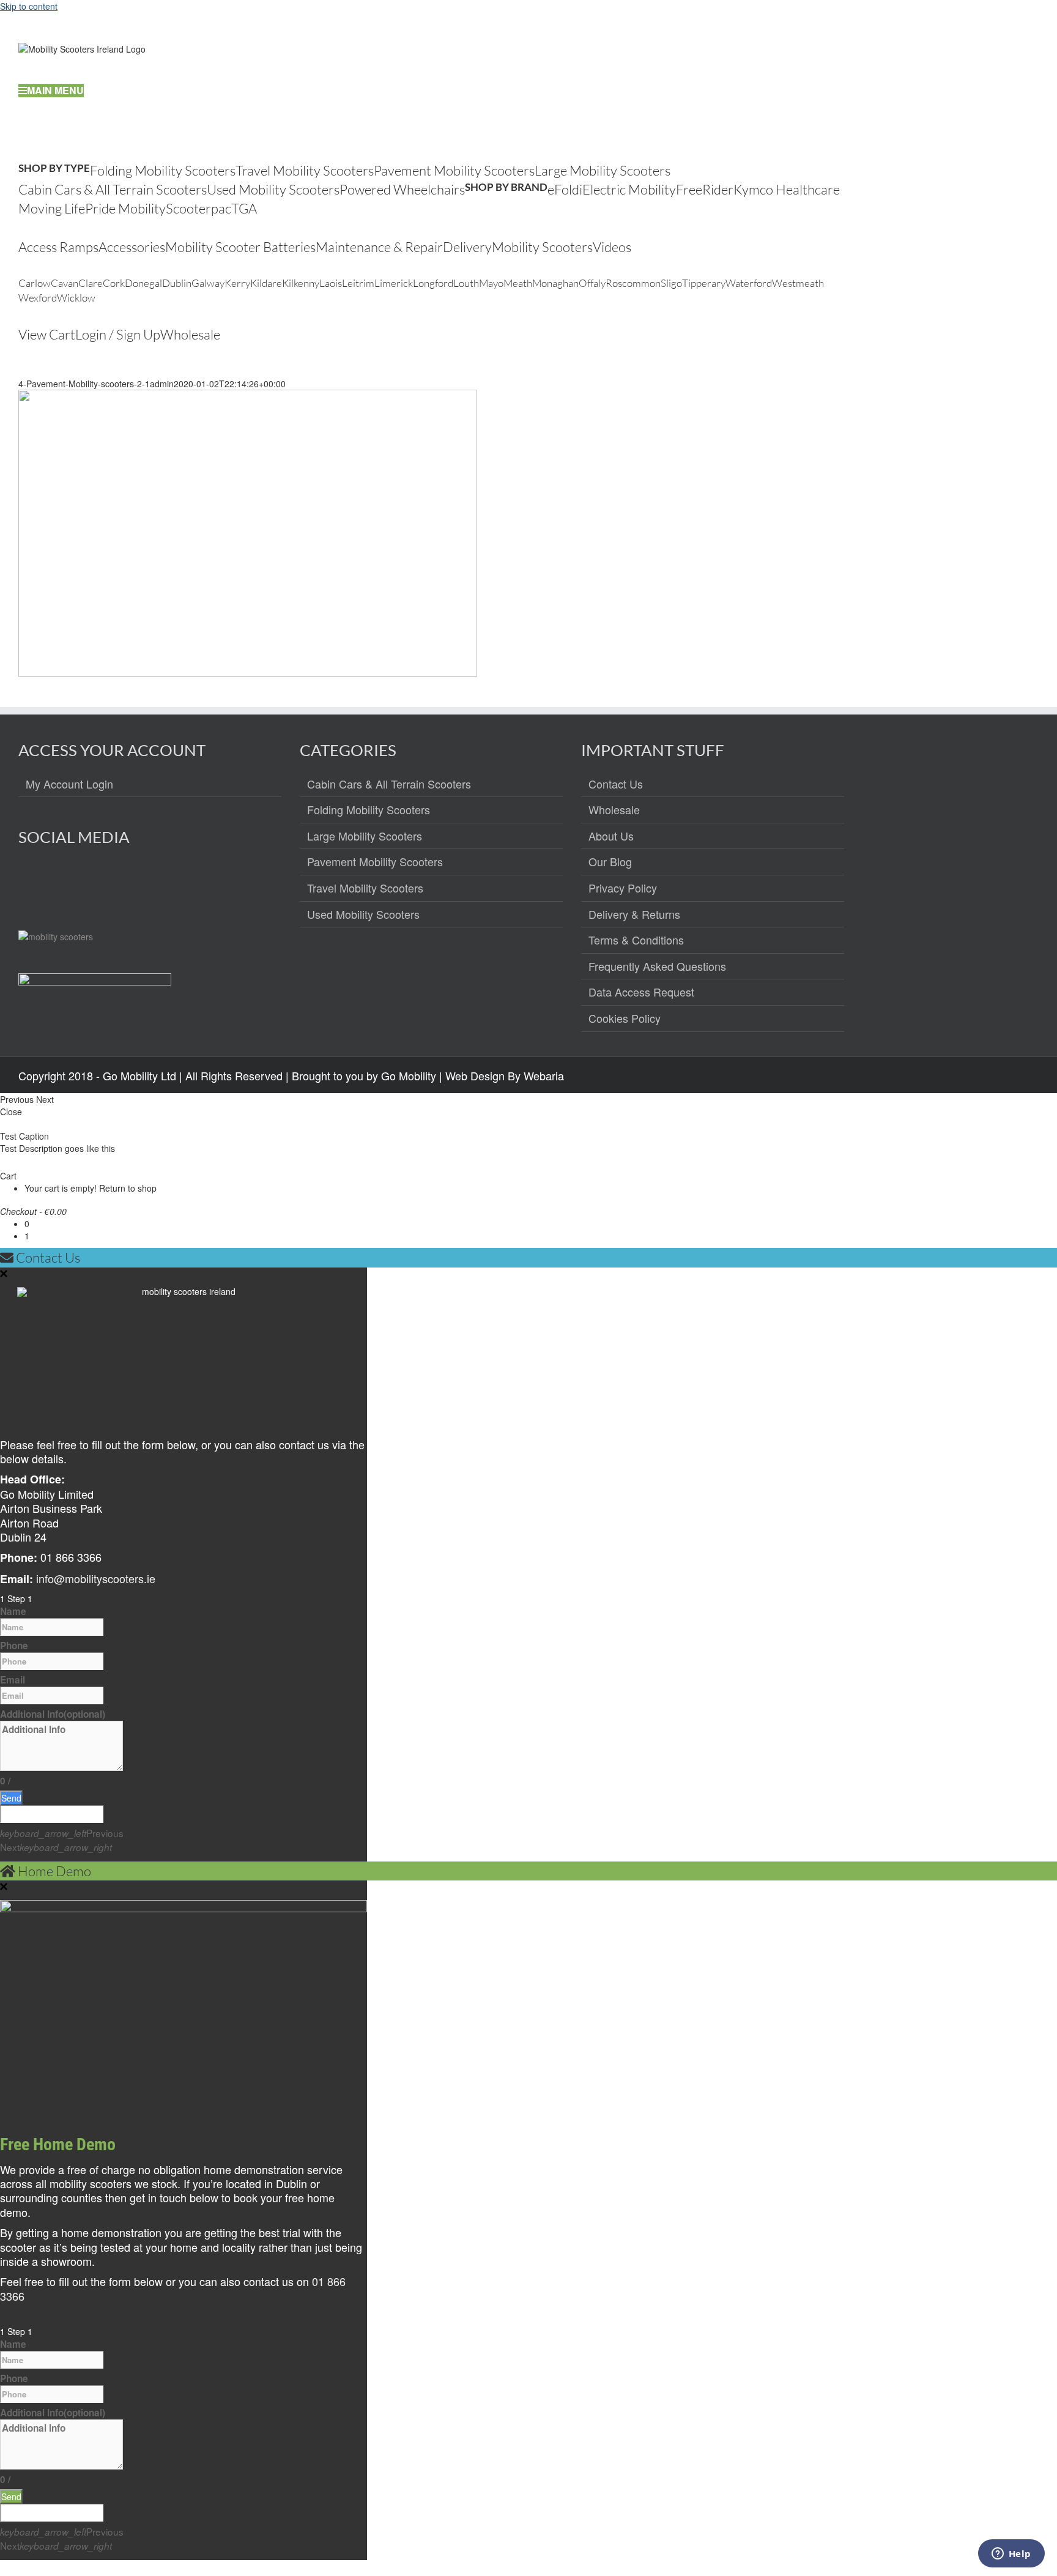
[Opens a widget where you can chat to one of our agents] (1011, 2555)
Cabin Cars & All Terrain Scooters (389, 784)
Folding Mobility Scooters (369, 810)
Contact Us (616, 784)
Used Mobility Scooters (363, 915)
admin (162, 384)
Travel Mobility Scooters (365, 888)
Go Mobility (409, 1075)
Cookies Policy (625, 1019)
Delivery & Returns (634, 915)
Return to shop (128, 1188)
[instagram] (55, 881)
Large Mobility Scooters (365, 836)
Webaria (544, 1075)
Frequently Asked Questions (657, 967)
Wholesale (614, 810)
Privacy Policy (623, 888)
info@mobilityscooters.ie (96, 1578)
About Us (611, 836)
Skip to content (29, 6)
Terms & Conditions (636, 940)
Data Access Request (641, 992)
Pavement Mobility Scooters (375, 862)
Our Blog (610, 862)
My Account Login (69, 784)
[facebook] (28, 881)
